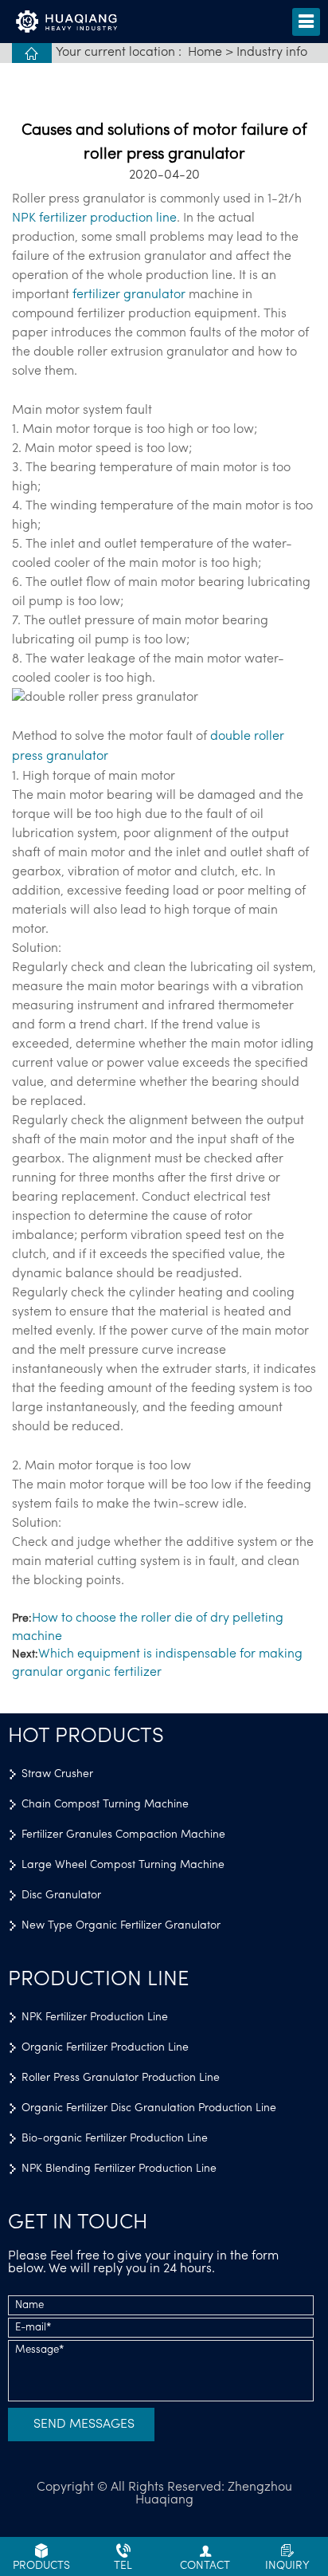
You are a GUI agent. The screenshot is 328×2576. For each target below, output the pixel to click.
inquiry (287, 2566)
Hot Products (86, 1737)
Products (41, 2566)
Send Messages (84, 2425)
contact (205, 2566)
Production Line (99, 1980)
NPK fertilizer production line (94, 218)
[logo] (73, 23)
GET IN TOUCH (78, 2223)
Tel (123, 2566)
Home (205, 53)
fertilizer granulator (129, 295)
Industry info (272, 53)
